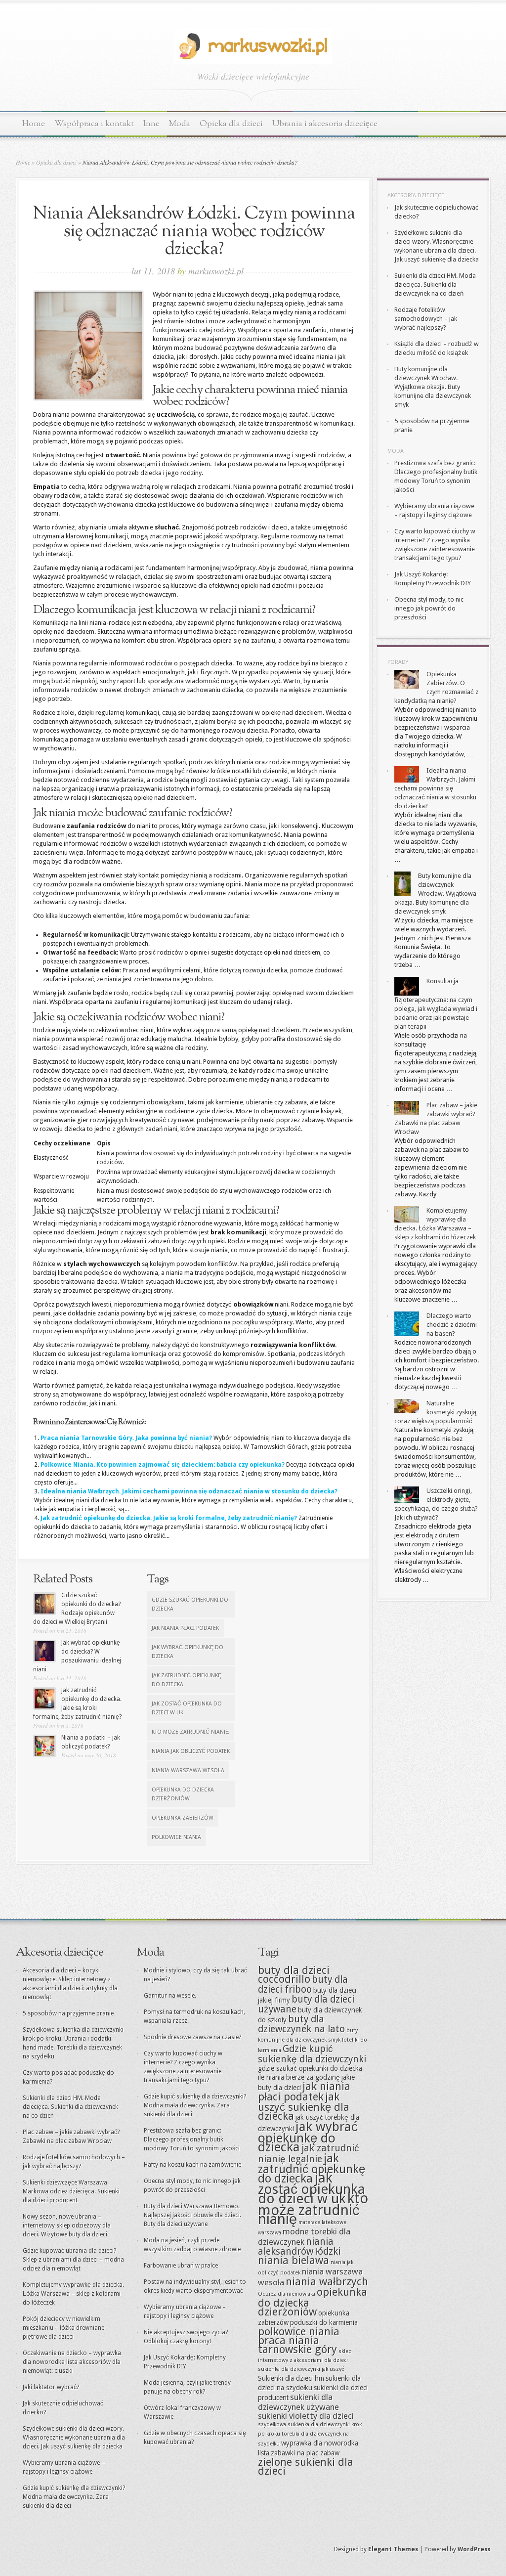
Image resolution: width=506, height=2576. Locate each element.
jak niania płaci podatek (185, 1628)
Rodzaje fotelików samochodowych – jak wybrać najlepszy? (426, 319)
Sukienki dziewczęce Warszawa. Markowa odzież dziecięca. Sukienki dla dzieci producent (71, 2191)
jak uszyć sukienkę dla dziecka (304, 2106)
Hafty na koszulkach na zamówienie (192, 2165)
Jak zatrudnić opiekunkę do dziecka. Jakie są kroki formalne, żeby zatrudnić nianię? (169, 1518)
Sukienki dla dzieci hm (291, 2378)
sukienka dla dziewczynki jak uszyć (301, 2369)
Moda (180, 124)
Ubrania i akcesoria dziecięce (325, 124)
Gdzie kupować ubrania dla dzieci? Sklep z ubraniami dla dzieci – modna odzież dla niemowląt (73, 2260)
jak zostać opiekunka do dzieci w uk (187, 1708)
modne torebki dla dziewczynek (304, 2237)
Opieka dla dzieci (231, 124)
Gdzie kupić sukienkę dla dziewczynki (312, 2054)
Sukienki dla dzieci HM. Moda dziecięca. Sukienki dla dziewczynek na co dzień (435, 284)
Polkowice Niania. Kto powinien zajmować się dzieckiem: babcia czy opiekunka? (163, 1465)
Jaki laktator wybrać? (51, 2387)
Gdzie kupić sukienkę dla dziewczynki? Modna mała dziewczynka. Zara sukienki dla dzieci (74, 2497)
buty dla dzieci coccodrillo (294, 1975)
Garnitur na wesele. (170, 1996)
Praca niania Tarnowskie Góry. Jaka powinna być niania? (126, 1438)
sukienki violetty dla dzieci (306, 2416)
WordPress (474, 2549)
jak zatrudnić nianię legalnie (309, 2154)
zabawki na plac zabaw (305, 2453)
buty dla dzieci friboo (303, 1985)
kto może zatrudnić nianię (190, 1732)
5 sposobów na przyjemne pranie (68, 2013)
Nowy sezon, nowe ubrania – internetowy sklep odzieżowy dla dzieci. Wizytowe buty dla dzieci (67, 2226)
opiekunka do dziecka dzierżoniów (183, 1794)
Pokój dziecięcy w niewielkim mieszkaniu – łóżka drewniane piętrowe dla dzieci (63, 2328)
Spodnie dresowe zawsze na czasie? (192, 2037)
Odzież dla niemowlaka (287, 2294)
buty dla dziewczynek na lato (301, 2024)
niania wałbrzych (327, 2282)
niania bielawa (294, 2260)
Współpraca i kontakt (94, 124)
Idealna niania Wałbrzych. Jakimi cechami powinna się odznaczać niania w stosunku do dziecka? (189, 1491)
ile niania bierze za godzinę (299, 2077)
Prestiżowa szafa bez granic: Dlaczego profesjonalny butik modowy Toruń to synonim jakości (192, 2139)
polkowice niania (176, 1837)
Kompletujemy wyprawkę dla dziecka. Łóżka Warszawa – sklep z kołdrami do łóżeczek (73, 2294)
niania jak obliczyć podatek (191, 1751)
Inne (151, 124)
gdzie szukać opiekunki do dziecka (190, 1604)
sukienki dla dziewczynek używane (298, 2402)
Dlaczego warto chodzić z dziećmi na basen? (452, 1325)
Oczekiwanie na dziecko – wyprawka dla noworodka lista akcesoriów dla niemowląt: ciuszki (72, 2362)
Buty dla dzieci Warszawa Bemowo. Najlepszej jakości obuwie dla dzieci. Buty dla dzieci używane (192, 2215)
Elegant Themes (393, 2549)
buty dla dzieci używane (306, 2004)
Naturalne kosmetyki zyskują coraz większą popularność (435, 1412)
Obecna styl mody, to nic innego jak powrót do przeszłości (429, 608)
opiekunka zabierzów (183, 1818)
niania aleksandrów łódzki (299, 2247)
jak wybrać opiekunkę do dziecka (188, 1652)
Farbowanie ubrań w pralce (181, 2266)
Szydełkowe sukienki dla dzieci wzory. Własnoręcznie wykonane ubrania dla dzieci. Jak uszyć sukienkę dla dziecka (74, 2438)
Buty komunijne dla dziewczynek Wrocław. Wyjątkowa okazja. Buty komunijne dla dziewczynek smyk (433, 387)
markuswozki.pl (216, 271)
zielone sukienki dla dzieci (306, 2467)
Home (34, 124)
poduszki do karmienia (324, 2322)
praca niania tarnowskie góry (297, 2345)
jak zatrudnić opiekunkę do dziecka (187, 1680)
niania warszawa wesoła (188, 1770)
